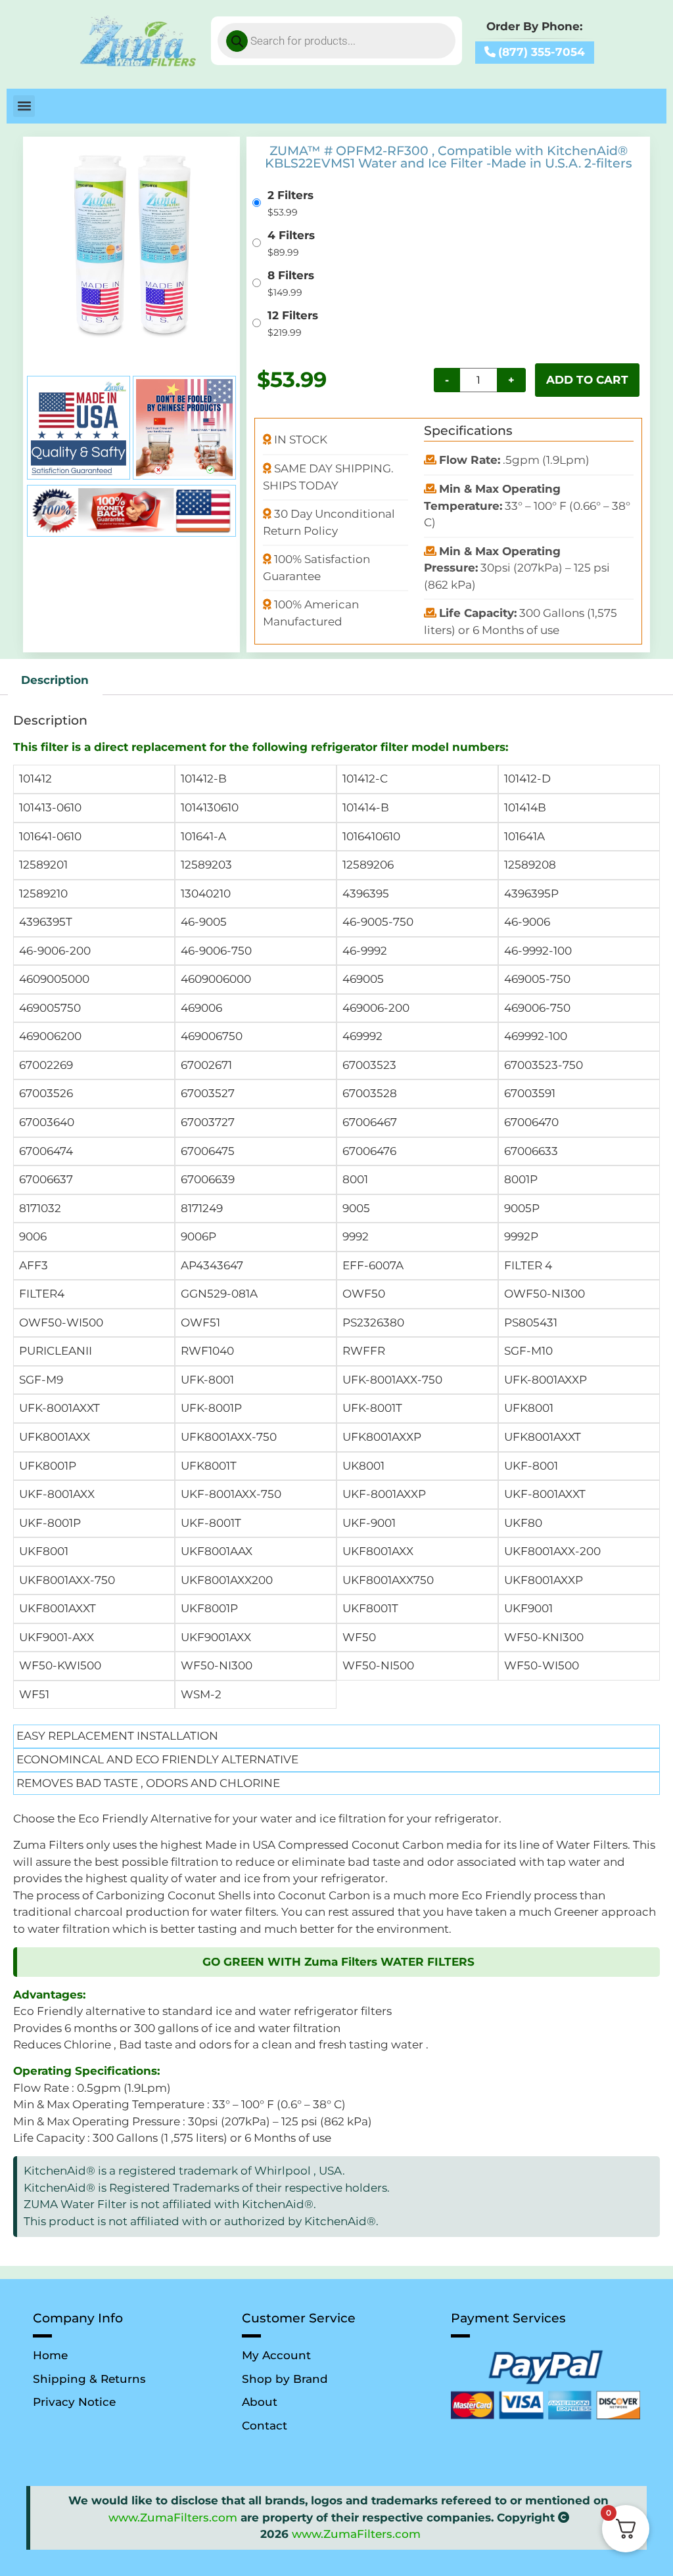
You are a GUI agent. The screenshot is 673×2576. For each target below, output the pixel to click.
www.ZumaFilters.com (173, 2518)
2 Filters (290, 195)
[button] (24, 106)
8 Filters (291, 276)
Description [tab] (55, 680)
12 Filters (293, 316)
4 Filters (291, 236)
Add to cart (587, 380)
